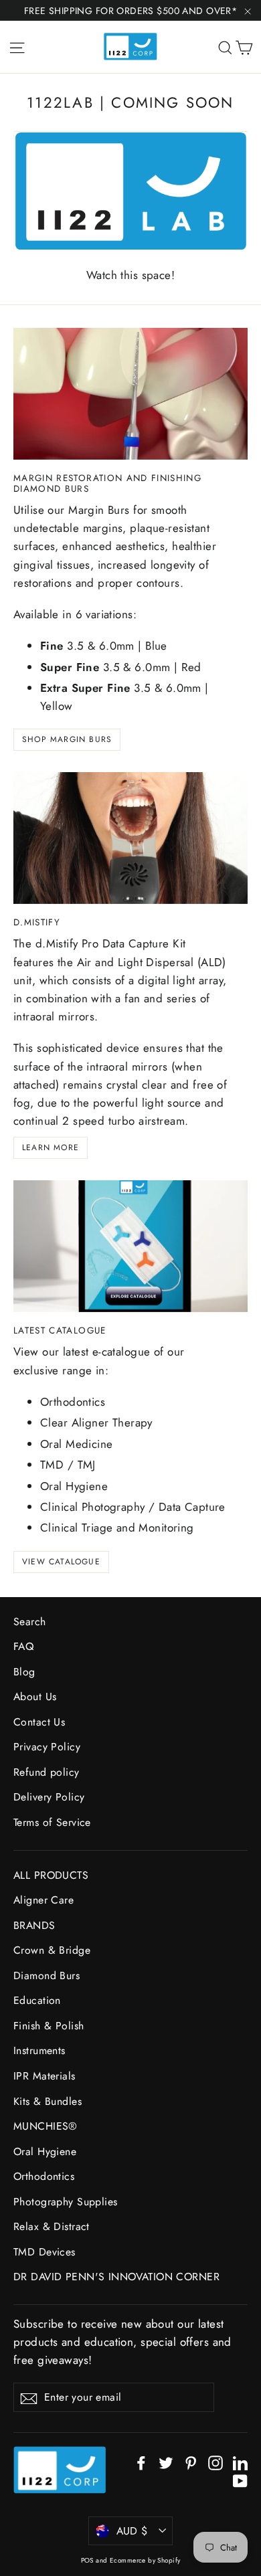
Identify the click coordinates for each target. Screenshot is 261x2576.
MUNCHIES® (46, 2126)
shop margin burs (67, 739)
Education (37, 2000)
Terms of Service (52, 1822)
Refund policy (47, 1772)
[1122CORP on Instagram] (215, 2462)
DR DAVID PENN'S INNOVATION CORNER (116, 2277)
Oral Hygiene (45, 2151)
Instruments (39, 2050)
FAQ (23, 1646)
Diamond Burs (47, 1975)
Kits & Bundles (48, 2101)
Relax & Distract (52, 2226)
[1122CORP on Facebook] (141, 2462)
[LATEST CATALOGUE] (130, 1246)
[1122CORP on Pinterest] (191, 2462)
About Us (35, 1696)
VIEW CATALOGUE (61, 1562)
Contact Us (39, 1722)
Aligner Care (43, 1900)
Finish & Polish (49, 2026)
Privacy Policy (47, 1747)
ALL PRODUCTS (51, 1875)
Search (30, 1622)
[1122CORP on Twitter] (166, 2462)
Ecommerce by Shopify (145, 2560)
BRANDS (34, 1925)
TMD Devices (45, 2252)
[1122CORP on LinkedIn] (240, 2462)
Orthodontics (44, 2176)
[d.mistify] (130, 838)
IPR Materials (45, 2076)
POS (87, 2560)
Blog (24, 1672)
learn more (51, 1147)
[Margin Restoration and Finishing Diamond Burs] (130, 394)
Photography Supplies (66, 2202)
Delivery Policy (49, 1797)
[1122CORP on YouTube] (240, 2480)
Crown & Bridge (52, 1950)
